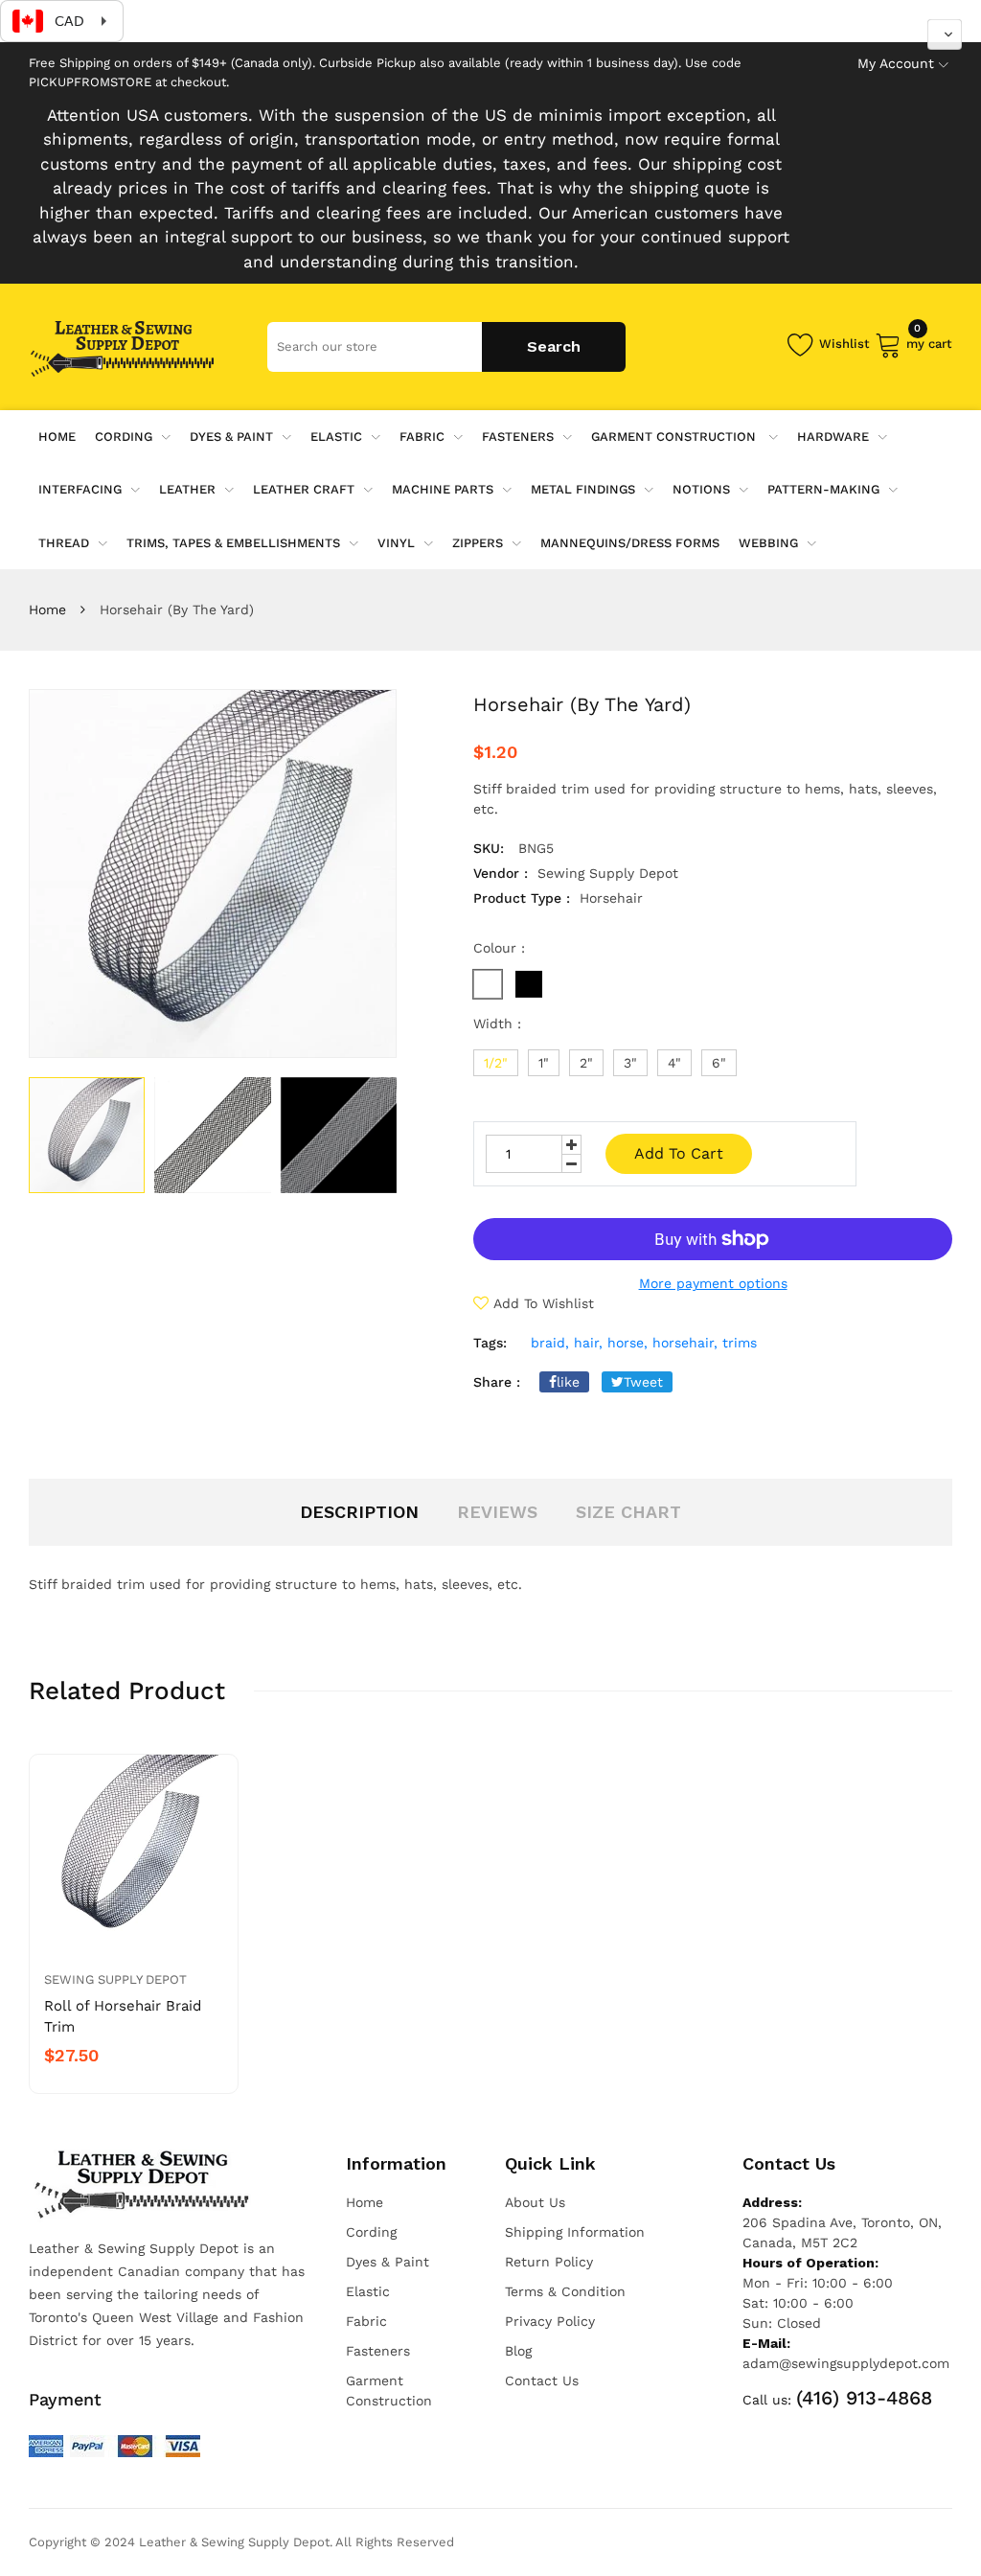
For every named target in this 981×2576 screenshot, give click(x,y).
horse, (627, 1343)
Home (47, 609)
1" (544, 1063)
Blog (518, 2351)
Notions (701, 489)
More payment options (713, 1283)
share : (497, 1382)
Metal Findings (583, 489)
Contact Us (542, 2380)
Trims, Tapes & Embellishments (233, 543)
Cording (124, 437)
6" (719, 1063)
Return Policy (549, 2262)
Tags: (490, 1343)
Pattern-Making (823, 489)
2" (586, 1063)
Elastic (336, 437)
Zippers (478, 543)
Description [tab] (359, 1512)
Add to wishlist (544, 1303)
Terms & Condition (565, 2291)
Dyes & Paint (231, 437)
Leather (187, 489)
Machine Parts (443, 489)
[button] (945, 34)
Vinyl (396, 543)
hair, (588, 1343)
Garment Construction (675, 437)
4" (674, 1063)
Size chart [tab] (628, 1512)
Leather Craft (304, 489)
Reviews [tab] (497, 1512)
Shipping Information (575, 2232)
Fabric (422, 437)
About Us (535, 2202)
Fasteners (518, 437)
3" (630, 1063)
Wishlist (844, 344)
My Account (896, 63)
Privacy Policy (550, 2321)
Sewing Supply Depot (115, 1979)
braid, (550, 1343)
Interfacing (80, 489)
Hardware (833, 437)
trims (740, 1343)
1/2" (496, 1063)
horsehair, (685, 1343)
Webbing (768, 543)
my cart (929, 341)
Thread (64, 543)
